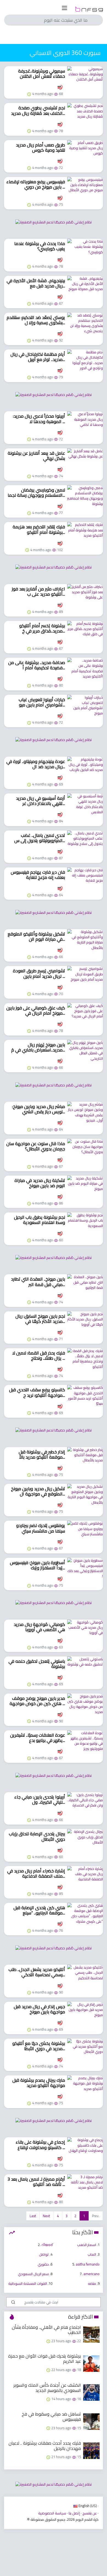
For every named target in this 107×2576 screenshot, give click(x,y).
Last (33, 2216)
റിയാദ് (47, 2245)
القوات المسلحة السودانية (28, 2283)
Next (46, 2216)
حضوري (43, 2264)
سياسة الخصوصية (52, 2513)
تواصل (44, 2254)
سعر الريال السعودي (33, 2274)
